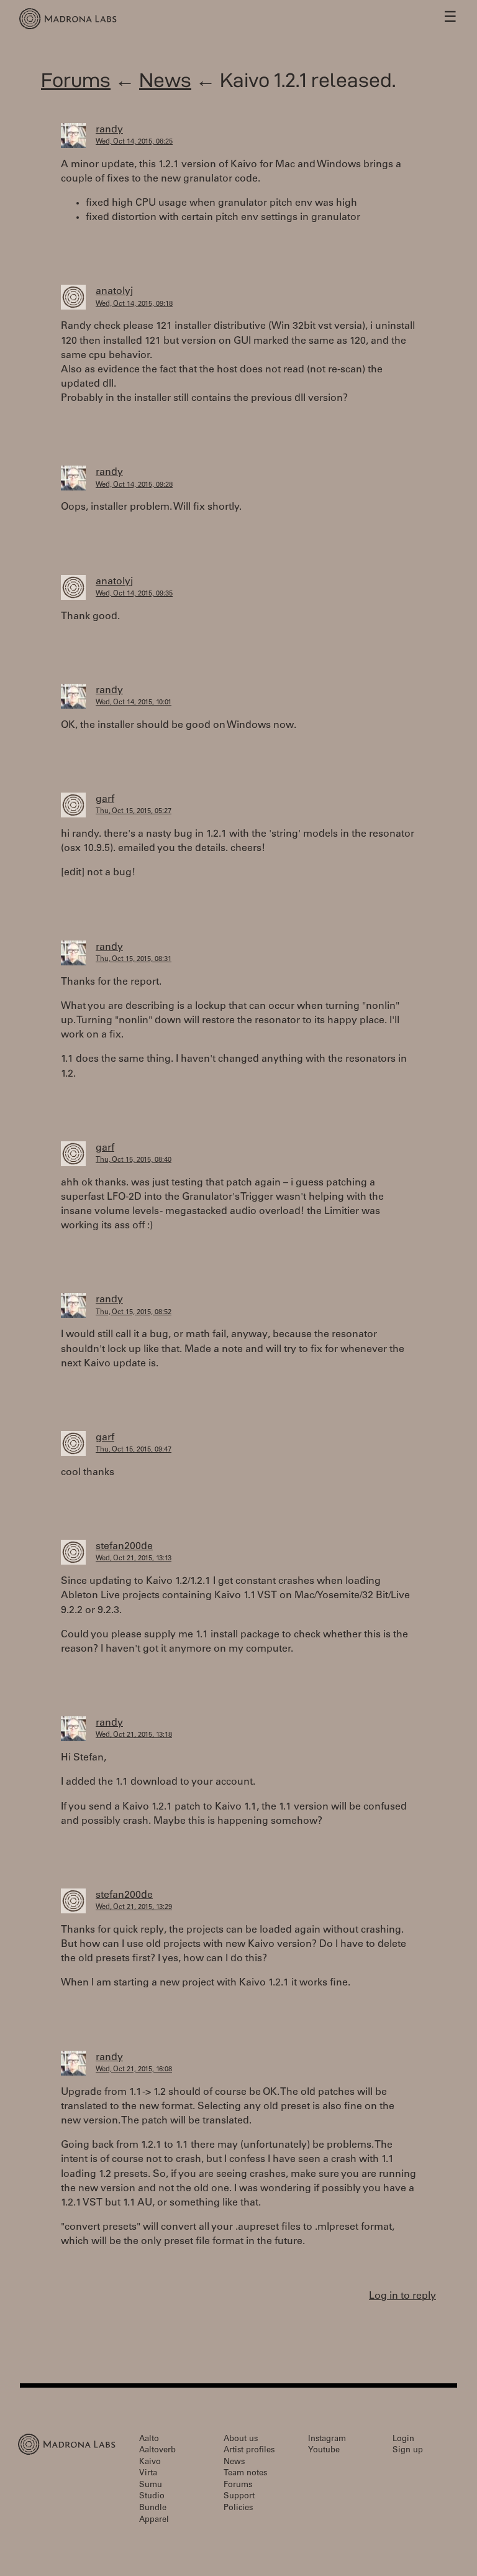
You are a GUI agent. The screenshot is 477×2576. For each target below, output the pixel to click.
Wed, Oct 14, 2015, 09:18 (134, 304)
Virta (148, 2474)
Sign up (408, 2451)
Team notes (245, 2474)
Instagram (327, 2440)
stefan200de (124, 1547)
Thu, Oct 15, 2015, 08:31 (134, 959)
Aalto (149, 2440)
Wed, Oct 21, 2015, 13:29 (134, 1907)
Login (403, 2440)
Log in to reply (402, 2296)
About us (241, 2440)
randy (109, 130)
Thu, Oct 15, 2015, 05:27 (134, 812)
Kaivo (150, 2463)
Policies (238, 2509)
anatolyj (114, 292)
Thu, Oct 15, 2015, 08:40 (134, 1160)
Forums (76, 80)
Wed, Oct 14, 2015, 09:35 (134, 594)
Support (239, 2497)
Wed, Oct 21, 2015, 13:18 (134, 1735)
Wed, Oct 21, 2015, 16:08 (134, 2070)
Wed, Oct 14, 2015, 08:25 (134, 142)
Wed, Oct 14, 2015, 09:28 (134, 485)
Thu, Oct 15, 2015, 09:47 (134, 1450)
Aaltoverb (157, 2451)
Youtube (324, 2451)
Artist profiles (249, 2451)
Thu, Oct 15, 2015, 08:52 (134, 1313)
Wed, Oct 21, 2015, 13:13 (134, 1559)
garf (105, 799)
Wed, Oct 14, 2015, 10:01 (134, 703)
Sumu (151, 2486)
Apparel (154, 2520)
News (165, 80)
